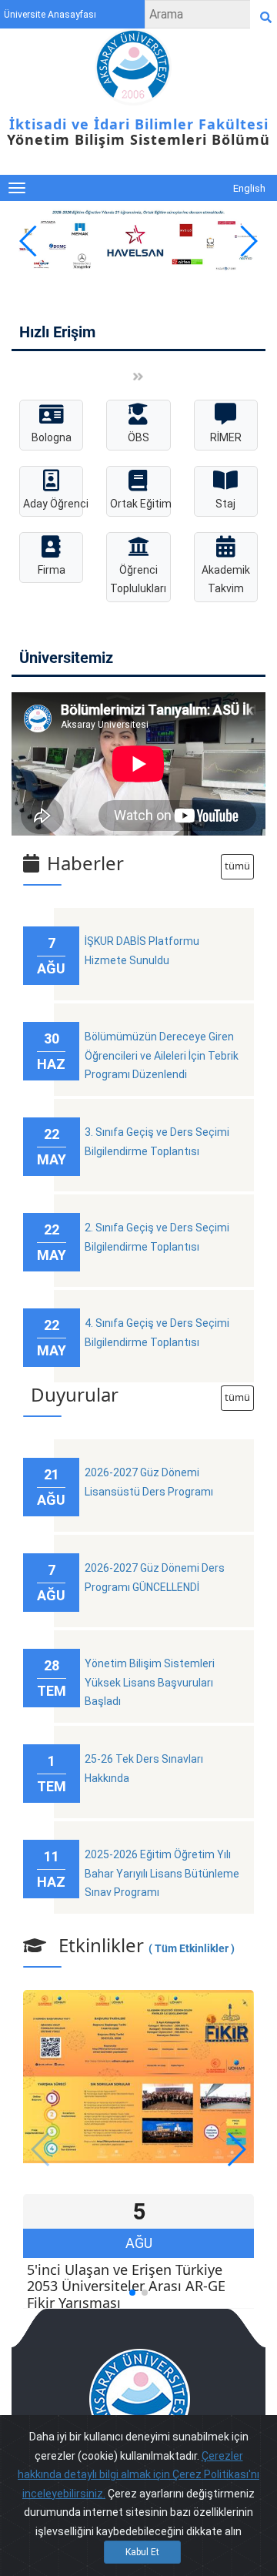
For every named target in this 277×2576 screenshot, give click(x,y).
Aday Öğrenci (53, 504)
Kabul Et (142, 2552)
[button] (247, 241)
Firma (52, 570)
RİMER (226, 437)
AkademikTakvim (226, 580)
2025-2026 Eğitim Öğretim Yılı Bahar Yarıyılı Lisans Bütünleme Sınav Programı (162, 1873)
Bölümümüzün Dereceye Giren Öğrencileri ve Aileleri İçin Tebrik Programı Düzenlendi (162, 1055)
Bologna (52, 437)
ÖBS (138, 437)
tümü (237, 866)
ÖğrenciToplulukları (138, 580)
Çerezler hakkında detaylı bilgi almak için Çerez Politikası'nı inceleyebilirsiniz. (138, 2475)
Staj (225, 504)
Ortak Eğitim (140, 504)
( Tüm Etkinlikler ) (192, 1948)
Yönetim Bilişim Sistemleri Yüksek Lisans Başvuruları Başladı (150, 1682)
